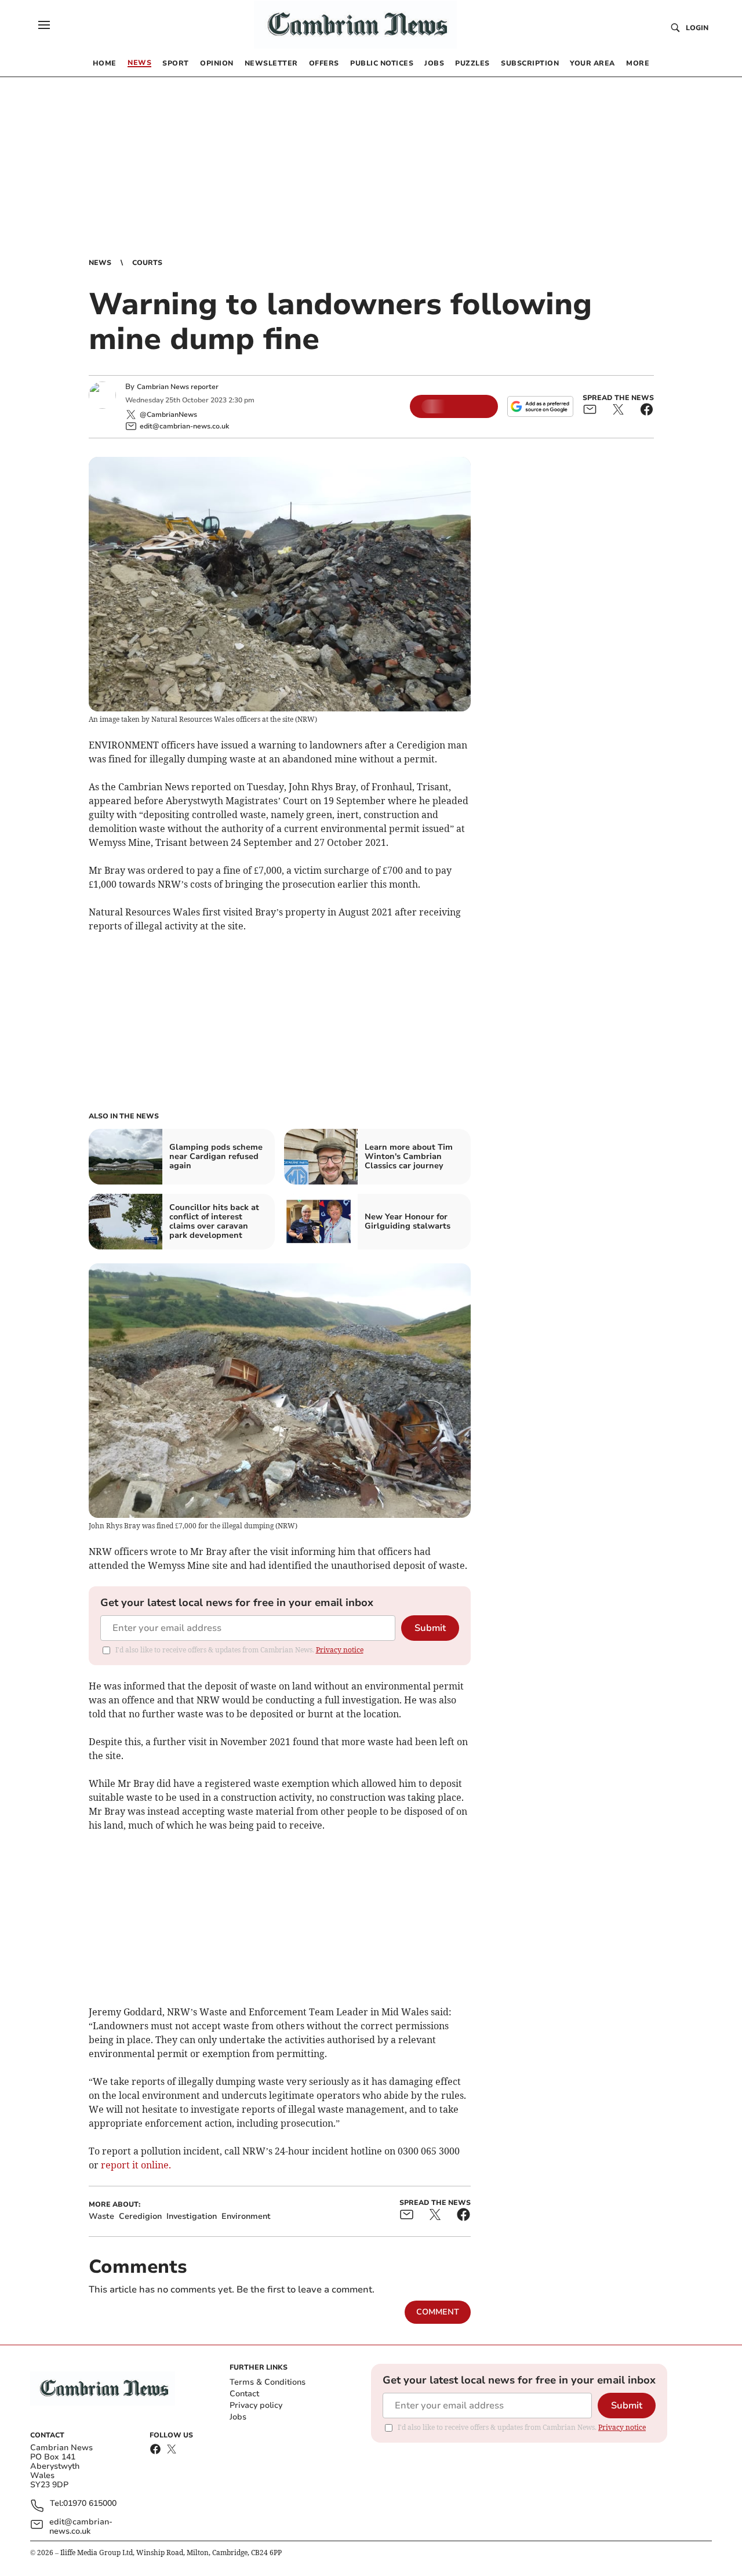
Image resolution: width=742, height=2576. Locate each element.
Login (697, 28)
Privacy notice (340, 1650)
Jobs (238, 2417)
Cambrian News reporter (178, 387)
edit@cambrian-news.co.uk (81, 2527)
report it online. (136, 2165)
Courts (147, 263)
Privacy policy (256, 2405)
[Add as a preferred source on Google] (540, 406)
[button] (44, 25)
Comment (438, 2312)
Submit (430, 1628)
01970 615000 (90, 2504)
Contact (244, 2394)
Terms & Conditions (268, 2382)
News (100, 263)
